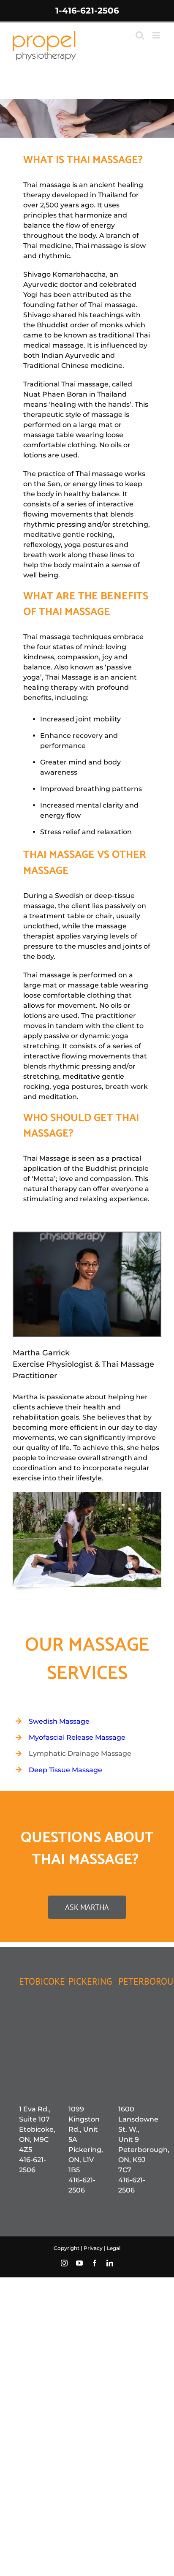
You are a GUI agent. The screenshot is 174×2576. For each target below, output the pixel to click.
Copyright (67, 2248)
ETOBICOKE (42, 1981)
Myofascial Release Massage (77, 1737)
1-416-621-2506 (87, 11)
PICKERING (90, 1981)
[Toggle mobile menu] (157, 35)
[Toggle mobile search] (140, 35)
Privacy (94, 2248)
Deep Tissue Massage (65, 1770)
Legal (114, 2248)
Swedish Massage (59, 1721)
